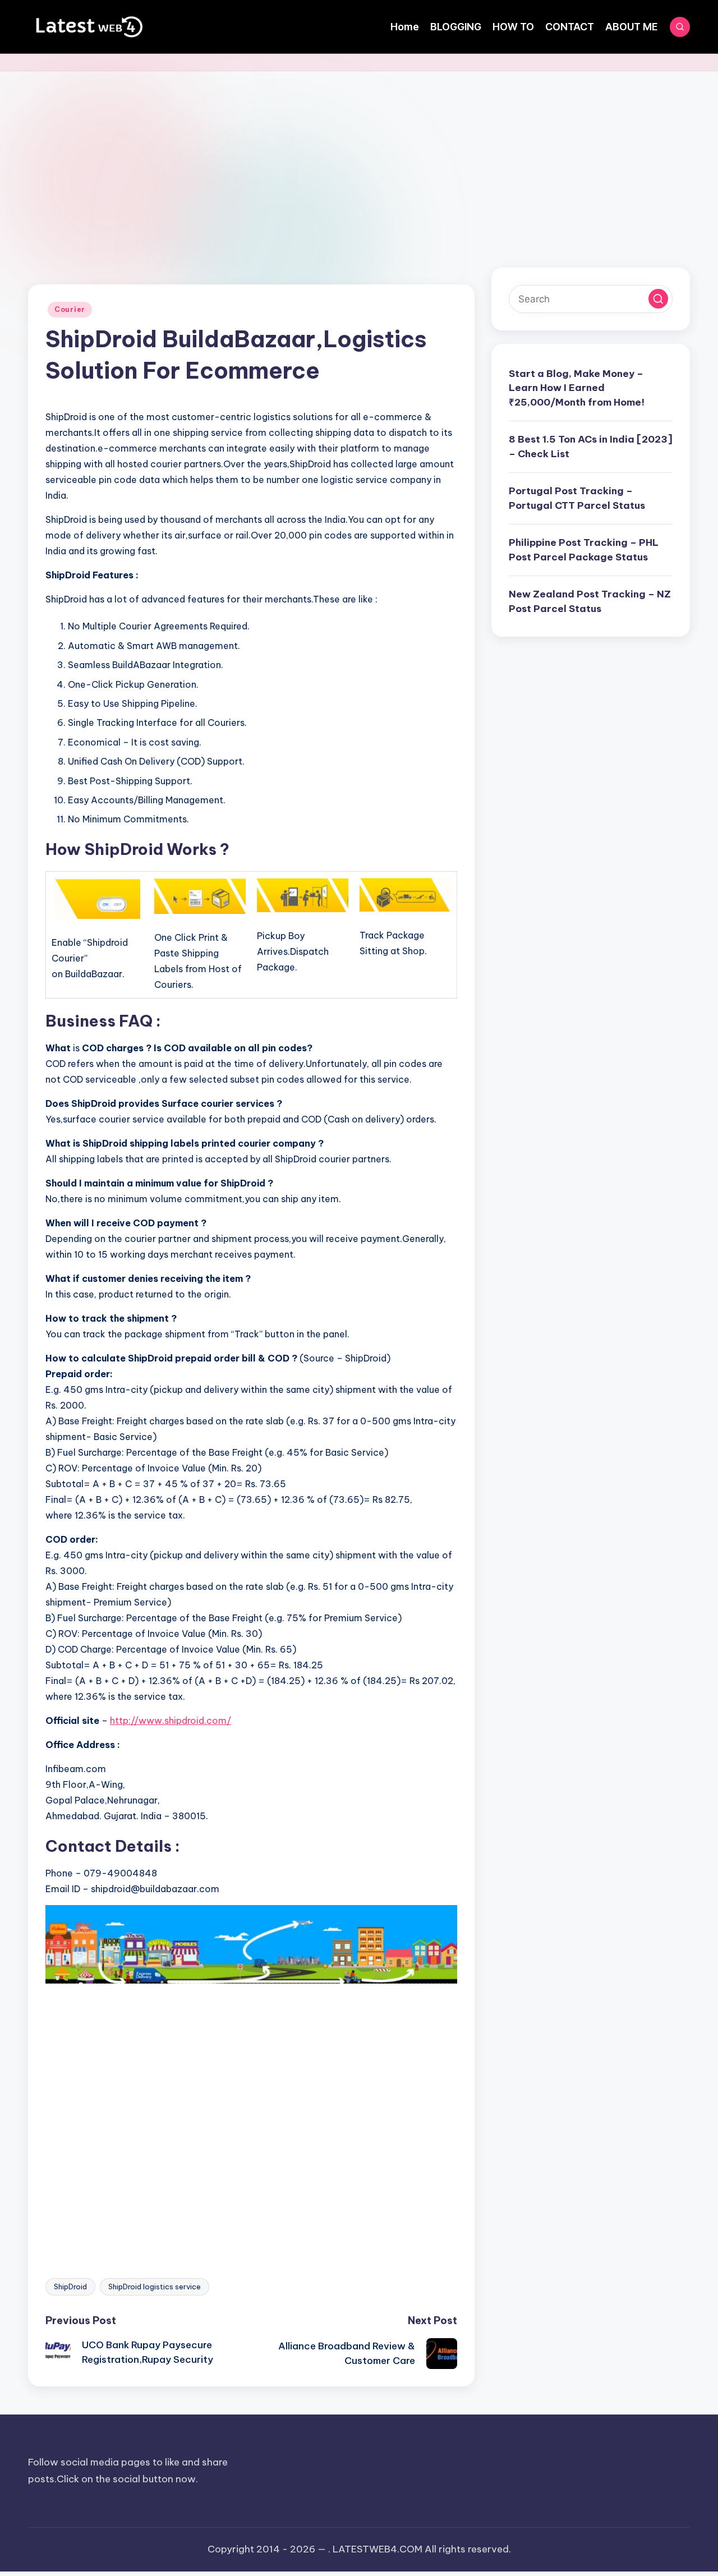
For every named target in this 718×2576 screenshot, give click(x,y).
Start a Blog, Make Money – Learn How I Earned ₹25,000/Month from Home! (577, 388)
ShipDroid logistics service (155, 2287)
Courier (70, 309)
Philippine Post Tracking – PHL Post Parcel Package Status (584, 550)
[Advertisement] (359, 155)
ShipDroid (70, 2287)
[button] (658, 299)
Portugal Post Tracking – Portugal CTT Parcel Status (577, 499)
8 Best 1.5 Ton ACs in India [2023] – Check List (591, 447)
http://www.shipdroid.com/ (171, 1721)
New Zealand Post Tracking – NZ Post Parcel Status (590, 602)
